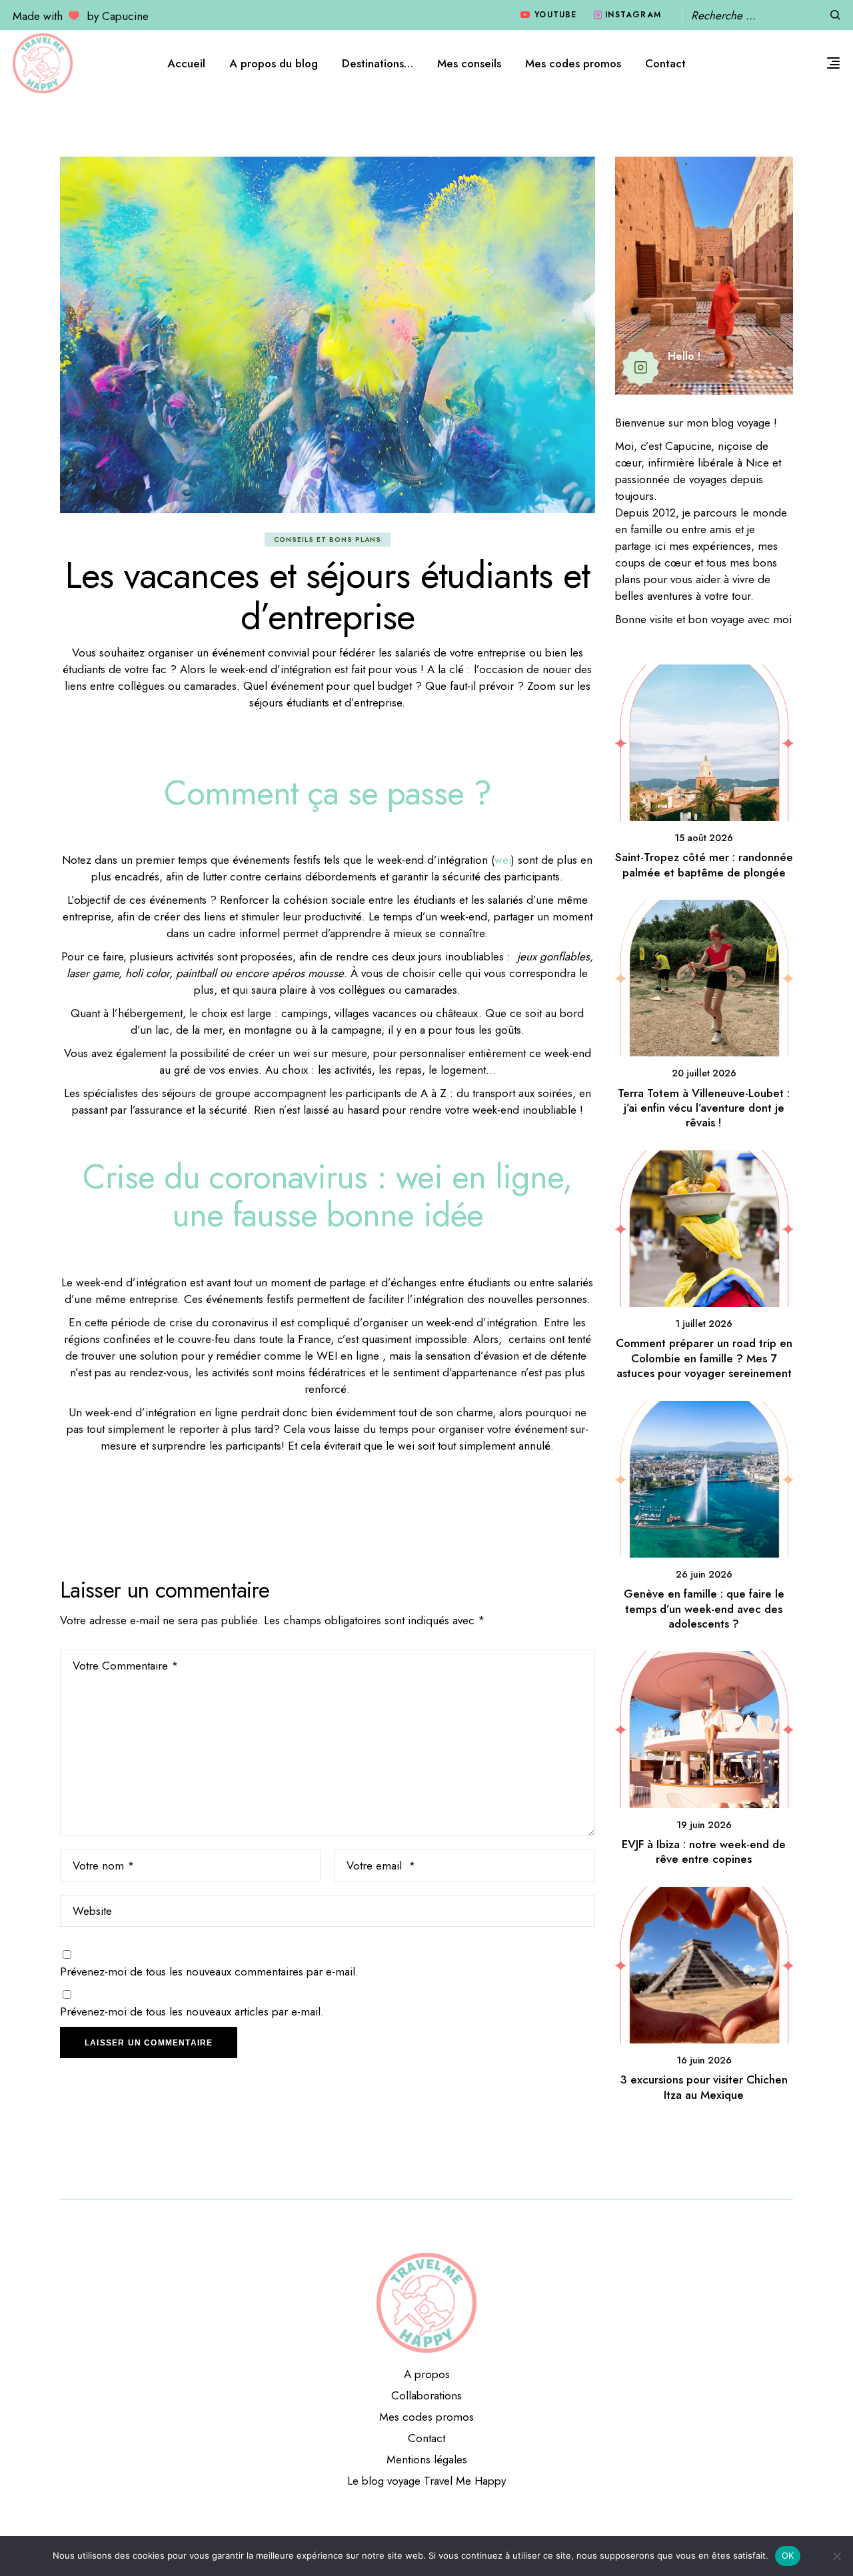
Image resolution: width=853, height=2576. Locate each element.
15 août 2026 (704, 838)
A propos (427, 2374)
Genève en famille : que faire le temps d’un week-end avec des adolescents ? (704, 1609)
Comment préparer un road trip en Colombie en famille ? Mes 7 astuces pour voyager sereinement (704, 1358)
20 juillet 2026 (704, 1073)
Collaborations (426, 2395)
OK (788, 2555)
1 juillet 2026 (704, 1324)
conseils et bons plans (328, 540)
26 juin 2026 (704, 1574)
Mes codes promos (426, 2417)
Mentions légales (427, 2459)
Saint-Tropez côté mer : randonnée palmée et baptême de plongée (704, 864)
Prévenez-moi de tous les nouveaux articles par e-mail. (192, 2011)
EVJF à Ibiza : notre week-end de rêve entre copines (704, 1852)
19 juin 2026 (704, 1825)
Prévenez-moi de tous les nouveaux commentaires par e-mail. (209, 1971)
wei (503, 860)
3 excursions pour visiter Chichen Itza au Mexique (704, 2087)
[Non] (836, 2556)
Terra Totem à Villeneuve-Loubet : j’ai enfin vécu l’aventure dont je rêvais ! (704, 1108)
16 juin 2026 (704, 2060)
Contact (426, 2438)
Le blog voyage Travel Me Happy (426, 2481)
